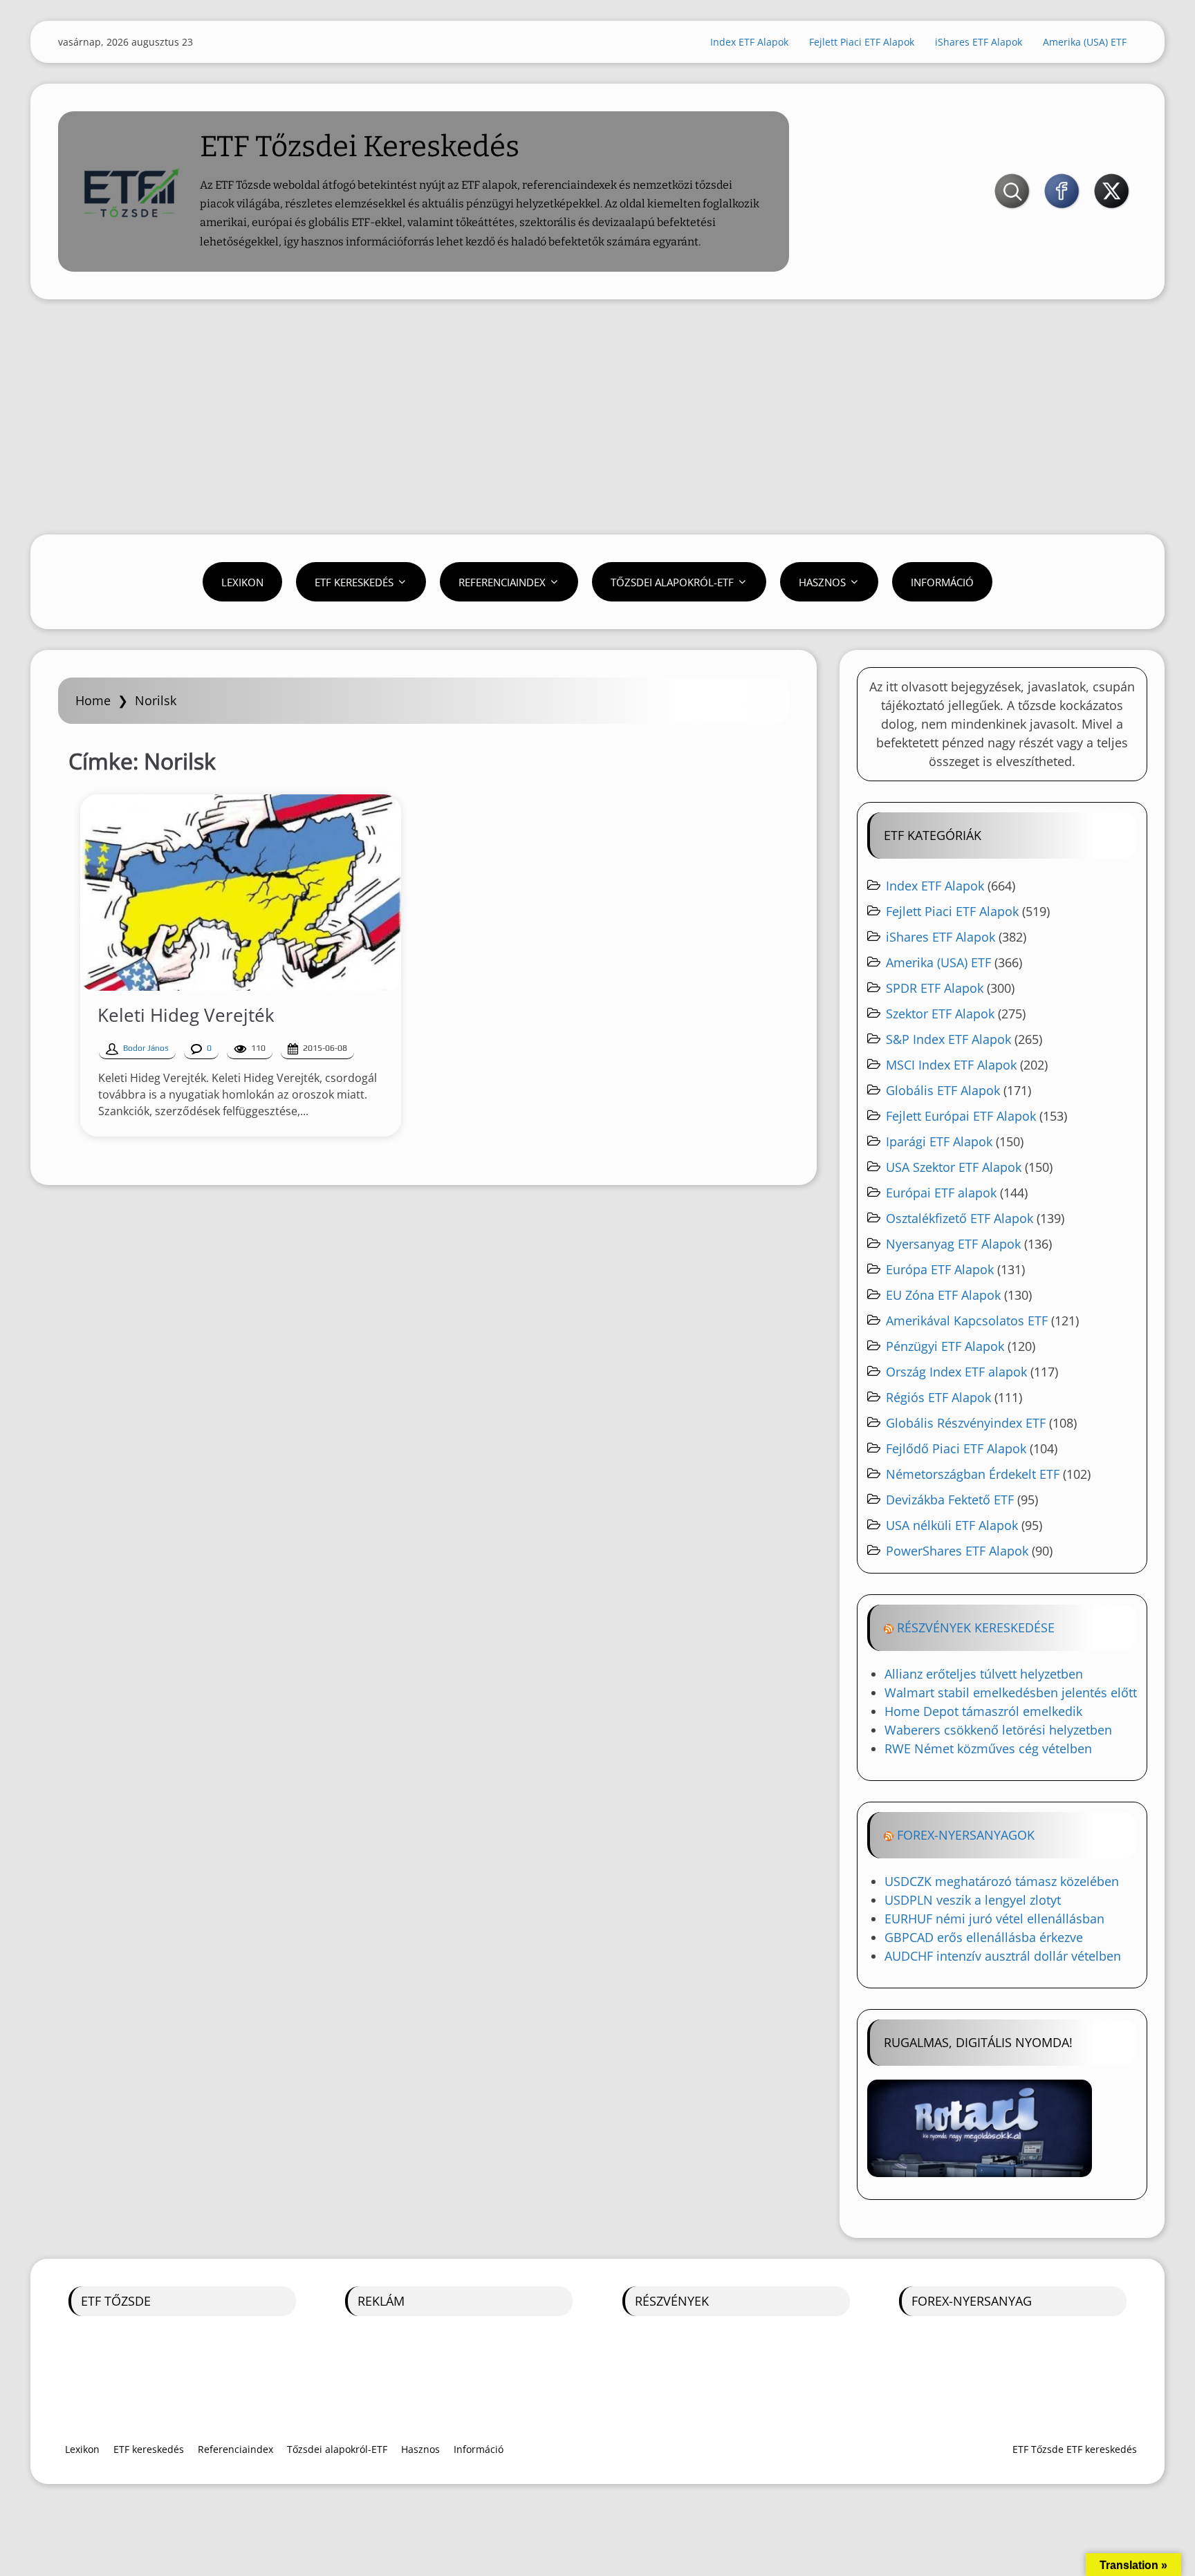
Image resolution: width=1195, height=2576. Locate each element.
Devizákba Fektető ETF (950, 1500)
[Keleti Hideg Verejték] (241, 893)
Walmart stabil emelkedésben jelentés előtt (1011, 1692)
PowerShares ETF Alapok (957, 1551)
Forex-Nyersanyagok (966, 1835)
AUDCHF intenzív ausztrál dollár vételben (1003, 1956)
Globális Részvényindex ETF (966, 1423)
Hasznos (822, 582)
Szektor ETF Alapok (940, 1014)
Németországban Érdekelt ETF (973, 1474)
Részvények (672, 2301)
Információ (942, 582)
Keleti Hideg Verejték (186, 1015)
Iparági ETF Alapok (939, 1141)
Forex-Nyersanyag (972, 2301)
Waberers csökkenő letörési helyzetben (998, 1730)
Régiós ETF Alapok (938, 1397)
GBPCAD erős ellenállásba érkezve (984, 1937)
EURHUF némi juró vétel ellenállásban (994, 1919)
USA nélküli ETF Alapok (952, 1525)
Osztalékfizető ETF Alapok (960, 1218)
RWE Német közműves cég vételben (988, 1748)
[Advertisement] (597, 417)
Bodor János (146, 1048)
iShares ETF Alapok (979, 42)
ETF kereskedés (354, 582)
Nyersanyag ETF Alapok (953, 1244)
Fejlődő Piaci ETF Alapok (956, 1448)
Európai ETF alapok (941, 1193)
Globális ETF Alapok (943, 1090)
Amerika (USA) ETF (1085, 42)
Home (93, 700)
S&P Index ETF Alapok (948, 1039)
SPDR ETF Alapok (935, 988)
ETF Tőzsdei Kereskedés (360, 147)
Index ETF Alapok (749, 42)
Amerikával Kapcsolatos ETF (967, 1320)
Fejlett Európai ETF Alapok (961, 1116)
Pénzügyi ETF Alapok (945, 1346)
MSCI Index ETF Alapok (951, 1065)
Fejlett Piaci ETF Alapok (862, 42)
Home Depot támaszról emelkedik (983, 1711)
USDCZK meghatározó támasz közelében (1002, 1881)
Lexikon (242, 582)
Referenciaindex (502, 582)
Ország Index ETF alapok (956, 1372)
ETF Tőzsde (116, 2301)
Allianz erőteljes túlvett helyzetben (984, 1674)
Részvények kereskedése (976, 1627)
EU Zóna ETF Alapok (943, 1295)
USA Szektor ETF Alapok (954, 1167)
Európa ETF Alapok (940, 1269)
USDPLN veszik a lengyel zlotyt (973, 1900)
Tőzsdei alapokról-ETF (672, 582)
